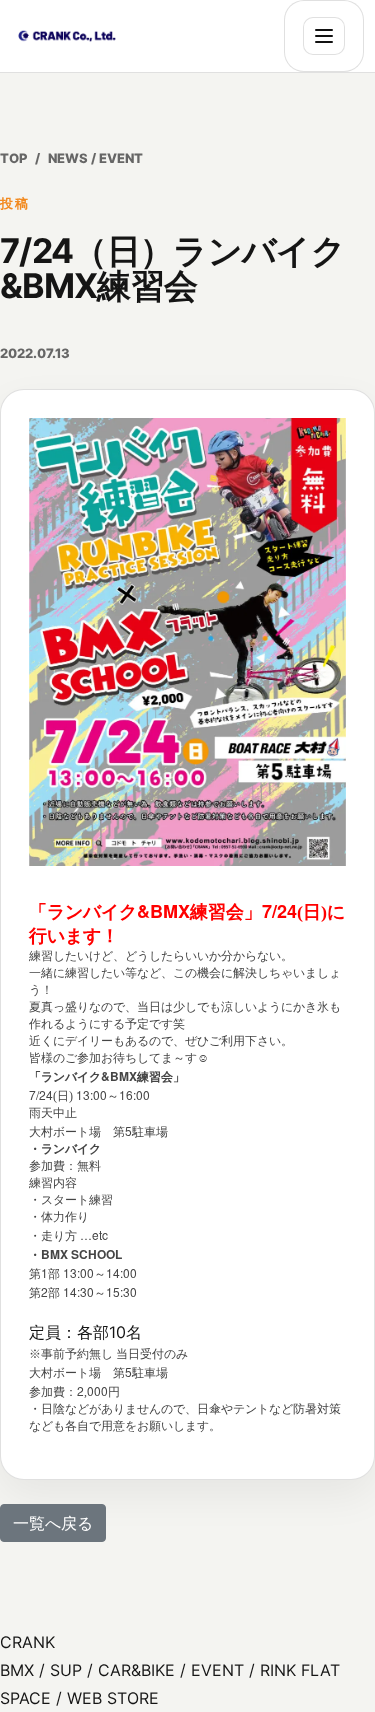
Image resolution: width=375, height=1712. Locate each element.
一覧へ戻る (53, 1523)
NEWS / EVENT (95, 158)
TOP (13, 158)
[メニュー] (324, 36)
